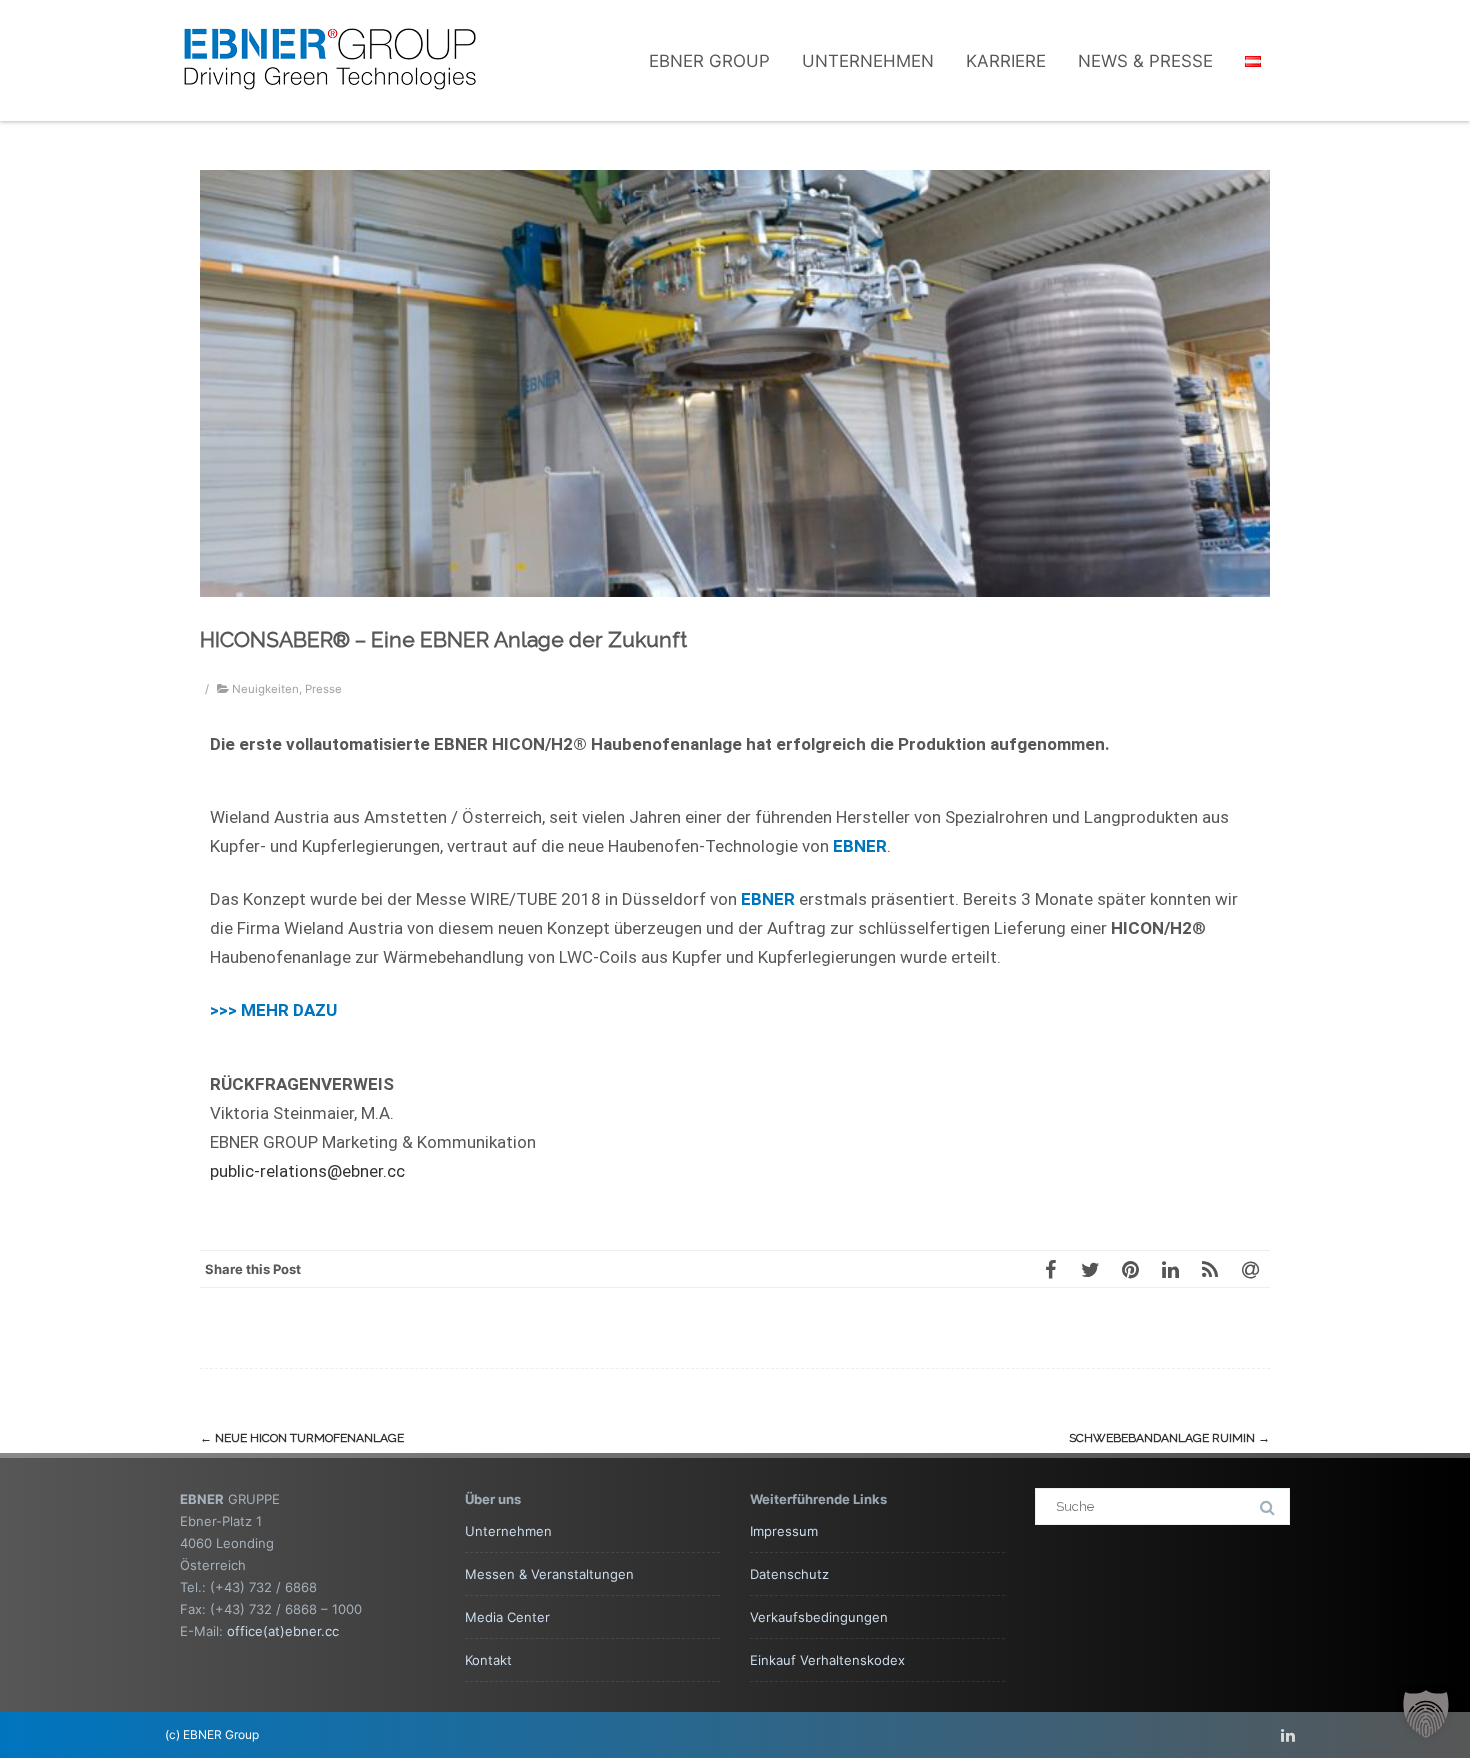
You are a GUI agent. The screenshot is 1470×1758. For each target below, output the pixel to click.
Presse (323, 689)
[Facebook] (1050, 1269)
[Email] (1250, 1269)
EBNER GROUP (709, 61)
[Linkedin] (1288, 1735)
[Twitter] (1090, 1269)
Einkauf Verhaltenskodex (827, 1660)
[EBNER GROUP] (330, 112)
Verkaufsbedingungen (819, 1617)
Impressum (784, 1531)
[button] (1426, 1714)
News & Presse (1145, 61)
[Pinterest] (1130, 1269)
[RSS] (1210, 1269)
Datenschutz (789, 1574)
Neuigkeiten (265, 689)
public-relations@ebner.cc (307, 1171)
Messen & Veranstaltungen (549, 1574)
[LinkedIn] (1170, 1269)
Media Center (507, 1617)
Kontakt (488, 1660)
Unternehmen (868, 61)
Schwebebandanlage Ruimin (1169, 1438)
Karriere (1006, 61)
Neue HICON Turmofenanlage (302, 1438)
